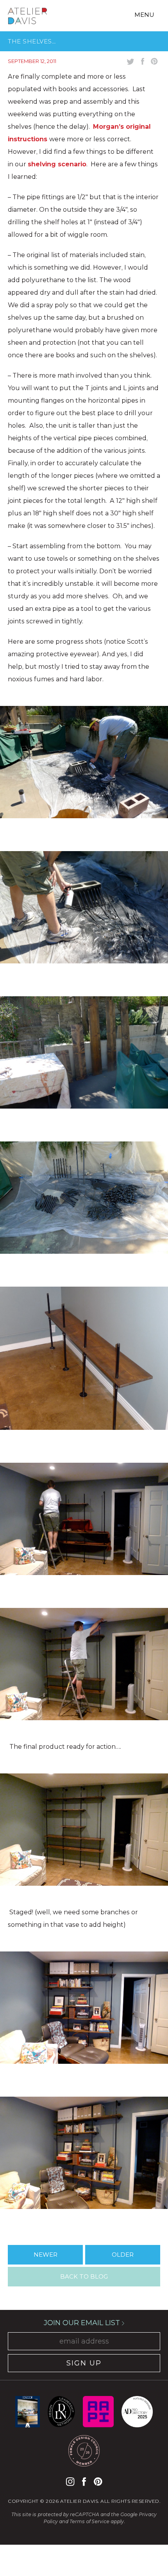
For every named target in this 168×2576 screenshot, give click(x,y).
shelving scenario (57, 164)
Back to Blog (84, 2276)
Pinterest (98, 2481)
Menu (144, 15)
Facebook (84, 2481)
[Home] (27, 17)
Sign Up (84, 2363)
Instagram (70, 2481)
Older (123, 2255)
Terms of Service (89, 2521)
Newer (46, 2255)
